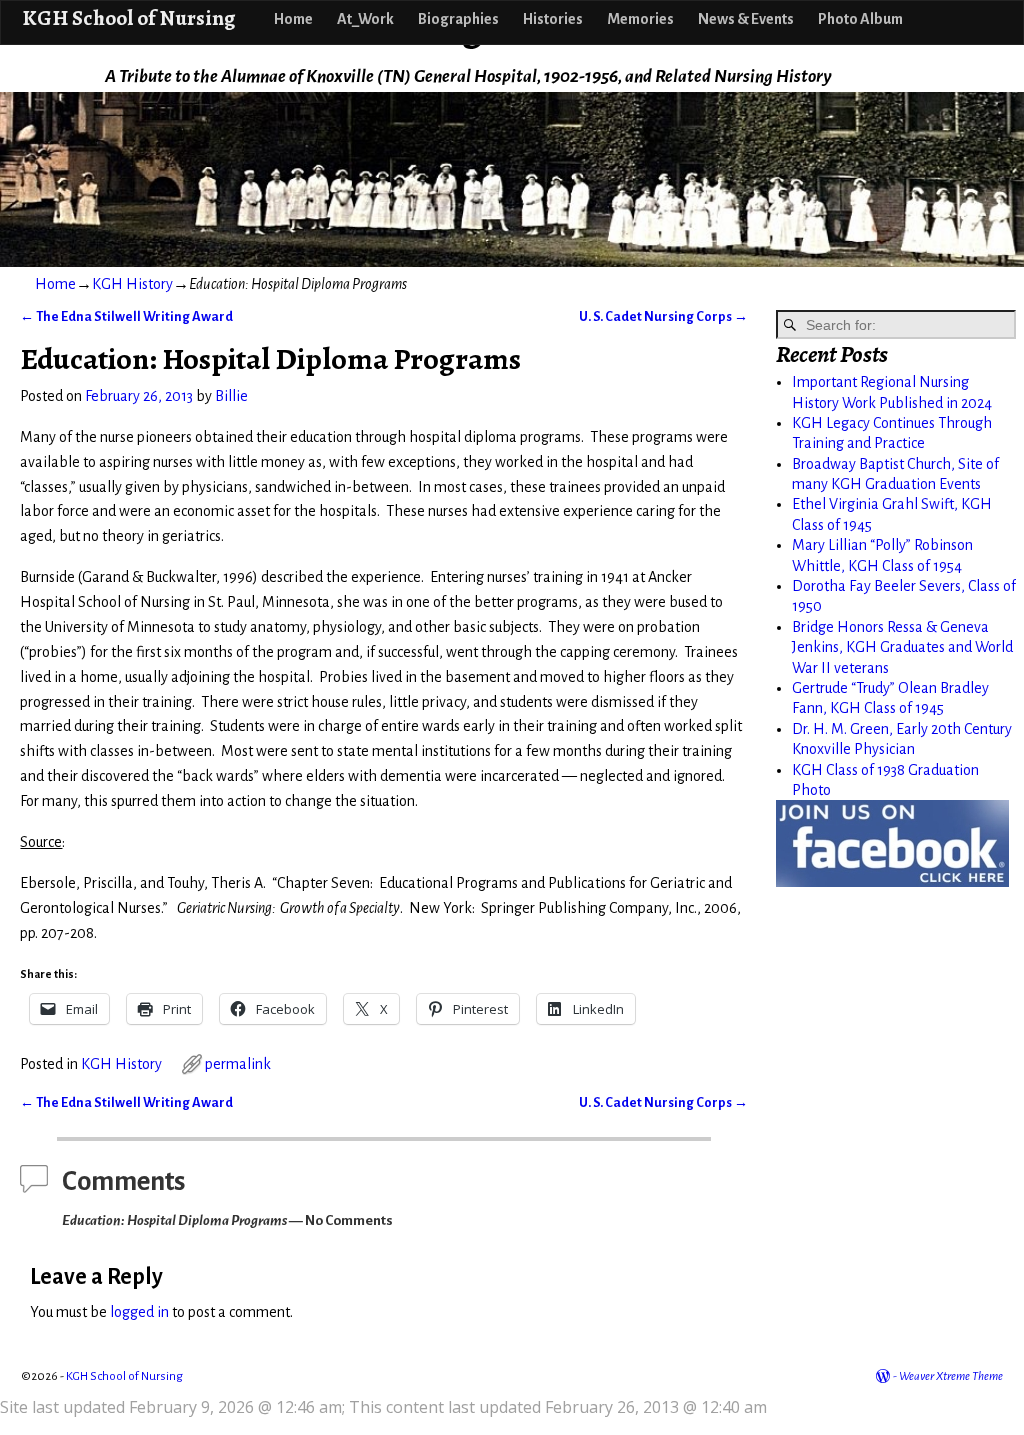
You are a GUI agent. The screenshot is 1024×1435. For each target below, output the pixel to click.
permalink (238, 1064)
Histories (553, 19)
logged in (139, 1312)
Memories (640, 19)
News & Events (746, 19)
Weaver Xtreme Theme (951, 1376)
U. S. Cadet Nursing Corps (663, 316)
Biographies (458, 19)
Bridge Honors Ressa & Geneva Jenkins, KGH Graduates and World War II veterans (902, 647)
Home (293, 19)
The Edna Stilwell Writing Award (126, 316)
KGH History (132, 284)
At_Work (365, 19)
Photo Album (860, 19)
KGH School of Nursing (128, 17)
